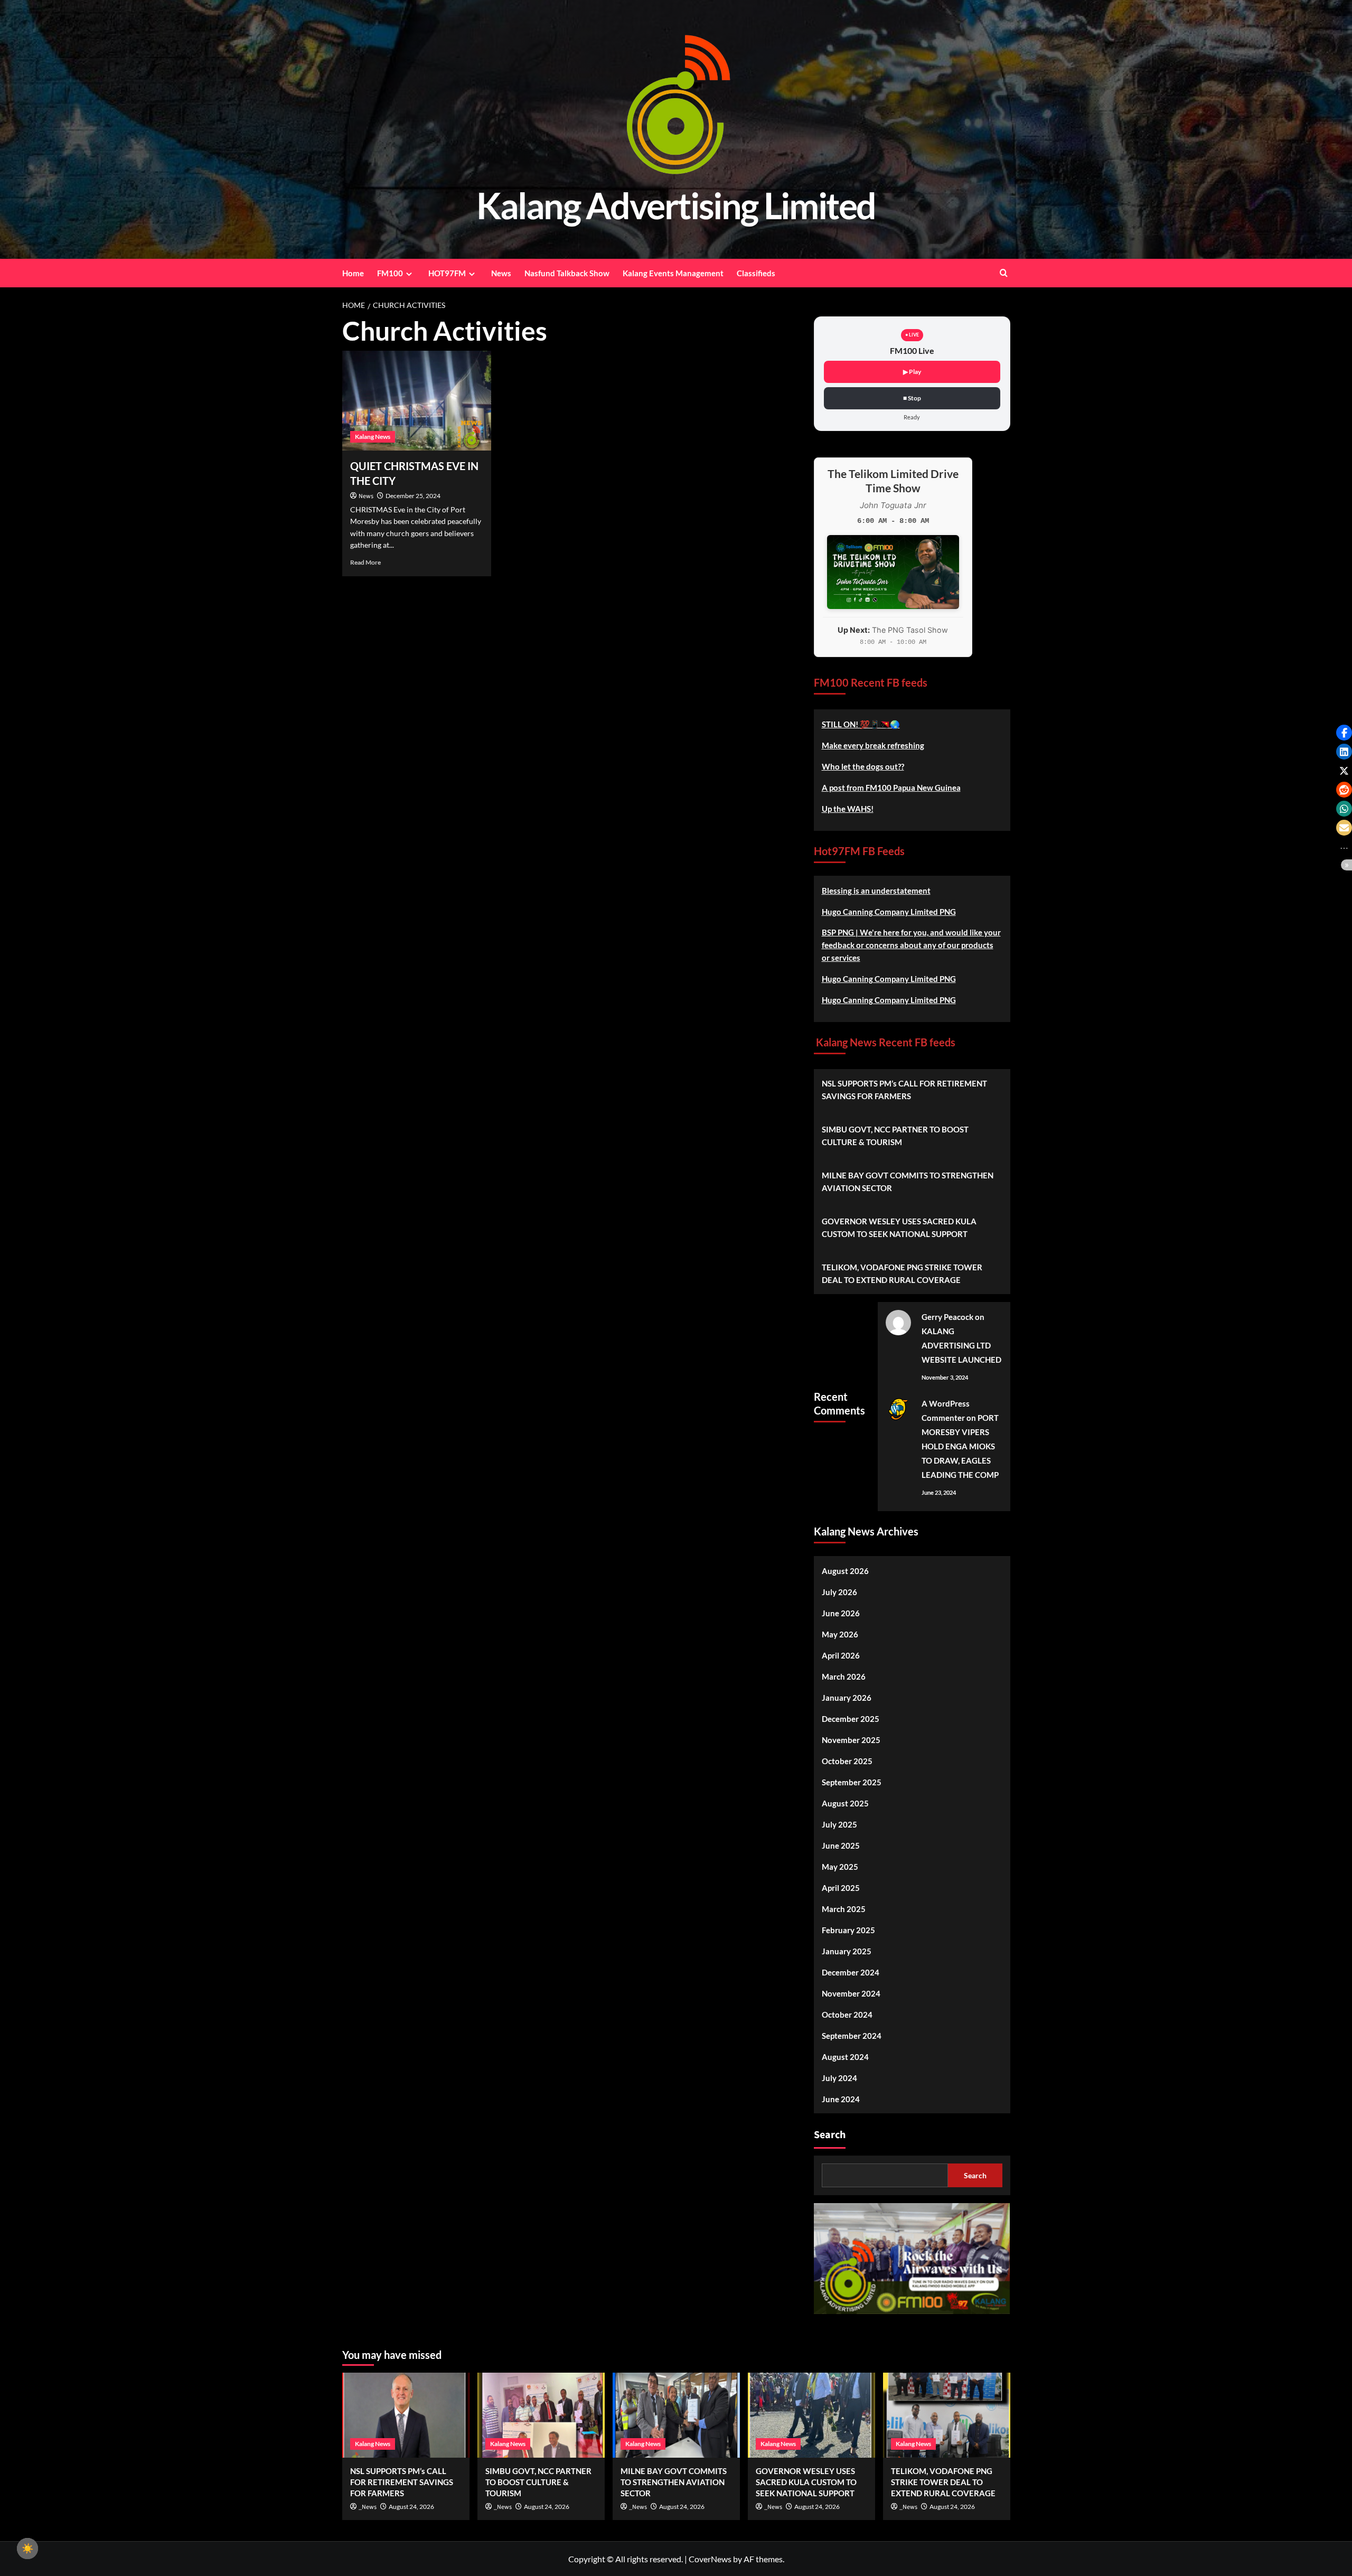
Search (830, 2135)
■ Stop (912, 398)
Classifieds (756, 273)
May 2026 (840, 1634)
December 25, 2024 (413, 496)
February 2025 (848, 1930)
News (501, 273)
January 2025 (847, 1951)
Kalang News (373, 437)
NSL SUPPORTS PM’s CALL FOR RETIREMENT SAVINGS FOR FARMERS (904, 1090)
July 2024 (839, 2078)
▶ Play (912, 372)
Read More (365, 562)
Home (353, 273)
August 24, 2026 (411, 2507)
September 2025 (852, 1782)
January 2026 (847, 1698)
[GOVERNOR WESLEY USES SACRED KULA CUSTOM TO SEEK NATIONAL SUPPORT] (811, 2415)
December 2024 (851, 1972)
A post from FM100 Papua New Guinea (891, 788)
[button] (1344, 733)
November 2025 (851, 1740)
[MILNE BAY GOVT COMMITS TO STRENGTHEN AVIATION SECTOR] (676, 2415)
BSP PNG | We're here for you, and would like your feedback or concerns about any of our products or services (911, 945)
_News (368, 2507)
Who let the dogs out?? (863, 766)
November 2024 (851, 1993)
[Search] (1004, 273)
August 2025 (845, 1803)
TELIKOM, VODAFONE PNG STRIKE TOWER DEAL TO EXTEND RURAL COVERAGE (902, 1273)
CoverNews (710, 2559)
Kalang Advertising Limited (676, 205)
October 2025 (847, 1761)
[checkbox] (27, 2549)
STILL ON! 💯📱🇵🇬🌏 (861, 724)
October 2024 (847, 2015)
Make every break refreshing (873, 745)
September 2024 (852, 2036)
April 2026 (841, 1655)
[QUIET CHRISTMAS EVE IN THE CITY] (417, 400)
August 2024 (845, 2057)
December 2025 (851, 1719)
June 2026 (841, 1613)
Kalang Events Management (673, 273)
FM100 (390, 273)
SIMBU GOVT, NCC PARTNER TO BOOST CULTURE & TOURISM (895, 1136)
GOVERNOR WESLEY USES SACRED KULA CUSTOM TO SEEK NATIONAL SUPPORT (899, 1228)
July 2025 (839, 1824)
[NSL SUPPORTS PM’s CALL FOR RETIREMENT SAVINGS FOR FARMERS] (406, 2415)
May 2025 (840, 1867)
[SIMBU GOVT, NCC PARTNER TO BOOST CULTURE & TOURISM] (541, 2415)
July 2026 (839, 1592)
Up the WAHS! (848, 809)
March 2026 (844, 1676)
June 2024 (841, 2099)
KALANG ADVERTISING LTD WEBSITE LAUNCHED (961, 1345)
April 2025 (841, 1888)
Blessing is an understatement (876, 891)
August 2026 (845, 1571)
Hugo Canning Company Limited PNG (889, 912)
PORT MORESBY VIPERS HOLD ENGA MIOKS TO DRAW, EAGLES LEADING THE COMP (960, 1446)
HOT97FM (447, 273)
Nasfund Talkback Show (567, 273)
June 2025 (841, 1846)
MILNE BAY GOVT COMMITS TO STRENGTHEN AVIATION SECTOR (908, 1182)
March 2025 (844, 1909)
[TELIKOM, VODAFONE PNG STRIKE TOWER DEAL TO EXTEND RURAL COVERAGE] (947, 2415)
